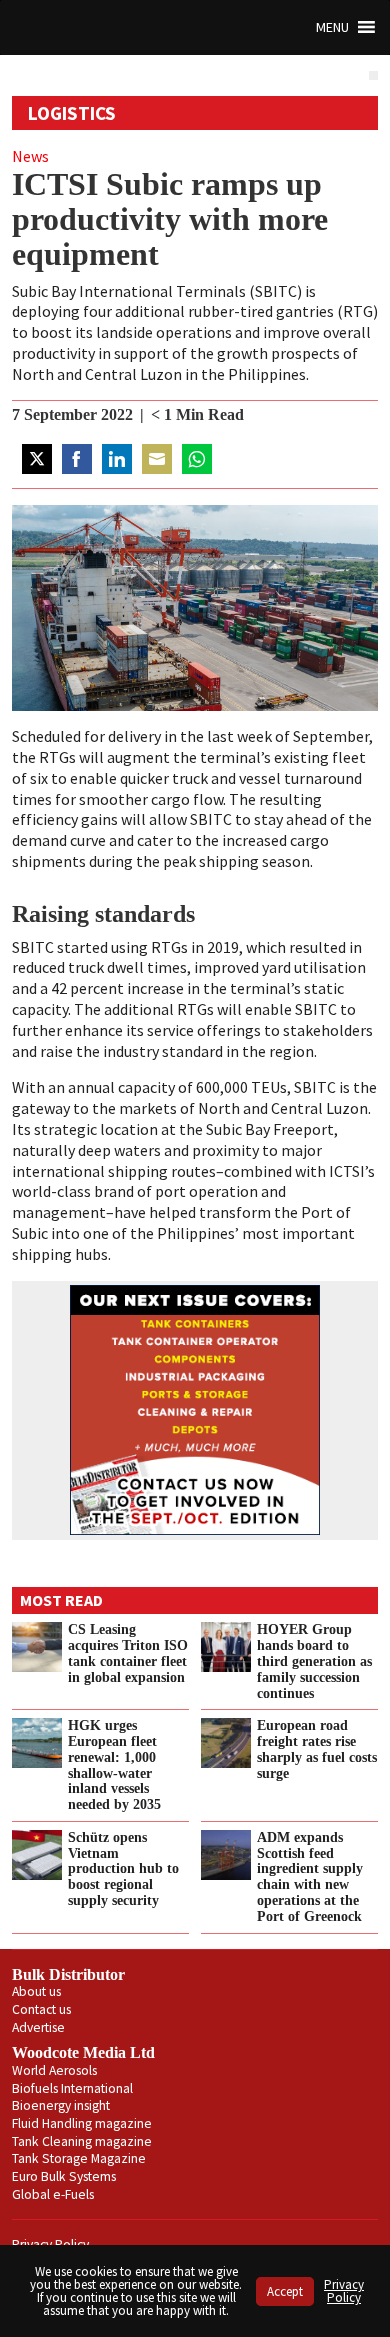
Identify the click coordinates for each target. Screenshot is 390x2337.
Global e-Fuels (53, 2194)
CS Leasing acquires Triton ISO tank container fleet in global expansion (128, 1653)
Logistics (72, 113)
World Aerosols (54, 2070)
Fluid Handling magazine (82, 2123)
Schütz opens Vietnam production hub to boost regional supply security (123, 1868)
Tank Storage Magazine (79, 2158)
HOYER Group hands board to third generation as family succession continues (314, 1660)
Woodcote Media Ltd (83, 2052)
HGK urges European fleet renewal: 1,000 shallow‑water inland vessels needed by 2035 (114, 1764)
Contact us (41, 2009)
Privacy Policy (344, 2291)
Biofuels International (72, 2088)
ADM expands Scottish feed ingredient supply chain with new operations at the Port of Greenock (310, 1876)
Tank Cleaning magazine (82, 2141)
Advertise (38, 2027)
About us (36, 1991)
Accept (285, 2291)
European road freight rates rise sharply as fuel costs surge (317, 1749)
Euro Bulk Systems (64, 2176)
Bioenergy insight (61, 2105)
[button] (332, 27)
